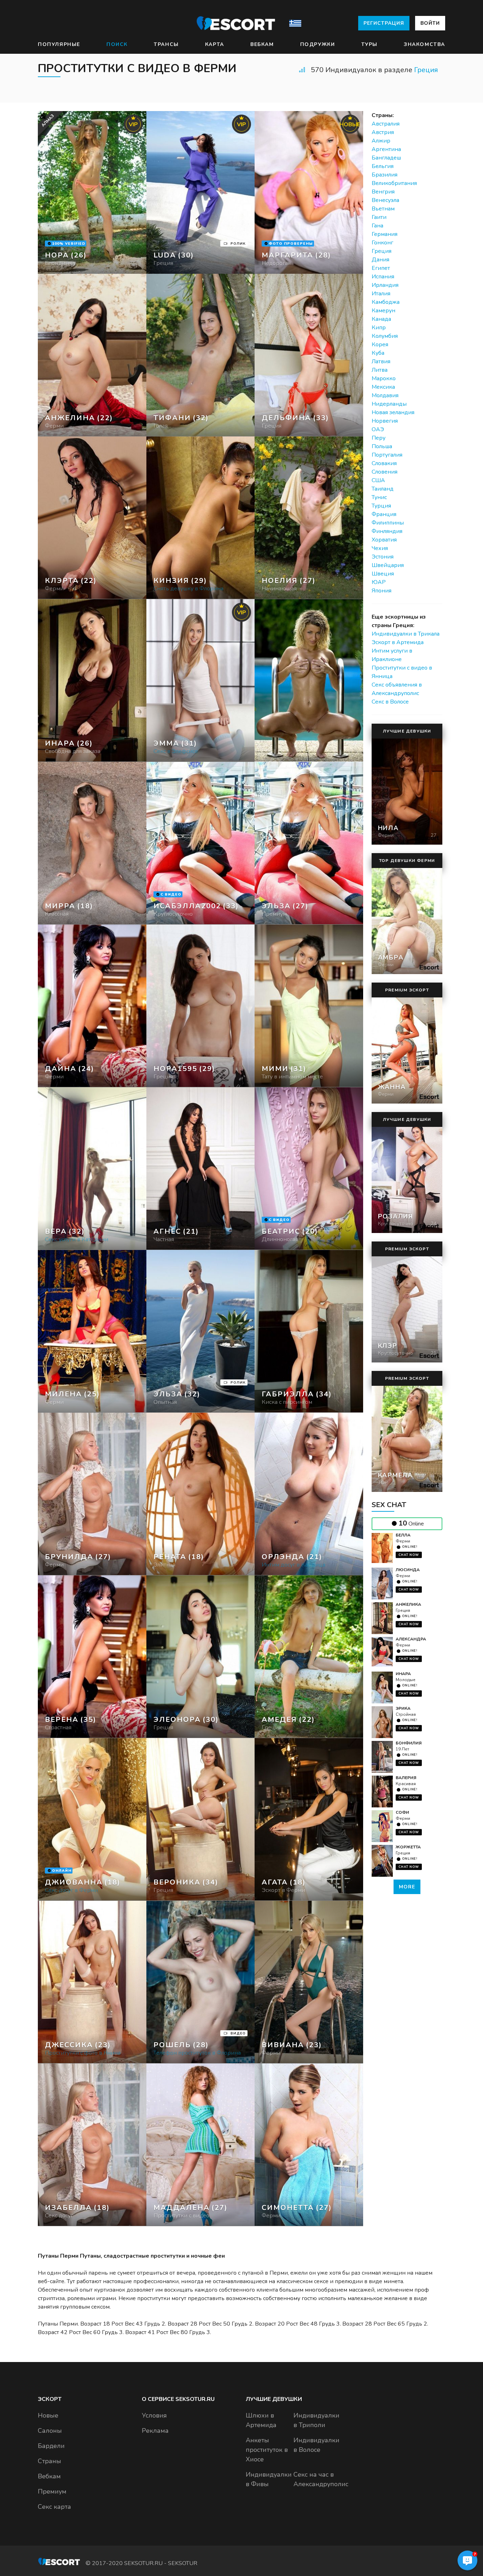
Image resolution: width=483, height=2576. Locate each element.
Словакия (384, 463)
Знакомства (424, 44)
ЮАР (379, 582)
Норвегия (385, 421)
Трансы (166, 44)
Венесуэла (385, 200)
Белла (403, 1535)
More (407, 1887)
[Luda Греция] (201, 192)
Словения (385, 472)
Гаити (379, 217)
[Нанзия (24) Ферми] (92, 192)
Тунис (379, 497)
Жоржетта (408, 1847)
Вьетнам (383, 209)
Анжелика (408, 1604)
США (378, 480)
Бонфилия (409, 1743)
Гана (377, 226)
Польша (382, 446)
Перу (379, 438)
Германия (385, 234)
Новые (48, 2415)
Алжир (381, 141)
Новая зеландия (393, 412)
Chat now (409, 1555)
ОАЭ (378, 429)
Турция (381, 506)
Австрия (383, 132)
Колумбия (385, 336)
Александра (411, 1639)
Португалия (387, 455)
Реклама (155, 2431)
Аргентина (386, 149)
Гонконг (382, 243)
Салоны (50, 2431)
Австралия (386, 124)
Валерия (406, 1778)
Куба (378, 353)
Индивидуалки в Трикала (406, 634)
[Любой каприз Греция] (201, 355)
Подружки (318, 44)
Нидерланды (389, 404)
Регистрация (384, 23)
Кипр (379, 328)
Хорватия (384, 540)
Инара (403, 1674)
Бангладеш (386, 158)
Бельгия (383, 166)
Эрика (403, 1708)
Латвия (381, 361)
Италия (381, 294)
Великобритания (394, 183)
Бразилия (385, 175)
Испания (383, 277)
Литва (380, 370)
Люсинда (408, 1570)
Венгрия (383, 192)
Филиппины (388, 523)
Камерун (383, 311)
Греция (426, 70)
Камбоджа (386, 302)
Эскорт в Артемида (398, 642)
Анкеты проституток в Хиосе (267, 2450)
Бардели (51, 2446)
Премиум (52, 2491)
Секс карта (54, 2507)
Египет (381, 268)
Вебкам (262, 44)
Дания (380, 260)
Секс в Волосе (390, 702)
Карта (215, 44)
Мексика (383, 387)
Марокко (384, 378)
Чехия (380, 548)
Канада (381, 319)
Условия (154, 2415)
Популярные (59, 44)
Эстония (383, 557)
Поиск (117, 44)
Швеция (383, 574)
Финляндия (387, 531)
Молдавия (385, 395)
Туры (369, 44)
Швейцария (388, 565)
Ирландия (385, 285)
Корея (380, 345)
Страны (50, 2461)
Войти (430, 23)
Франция (384, 514)
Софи (402, 1812)
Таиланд (383, 489)
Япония (382, 591)
